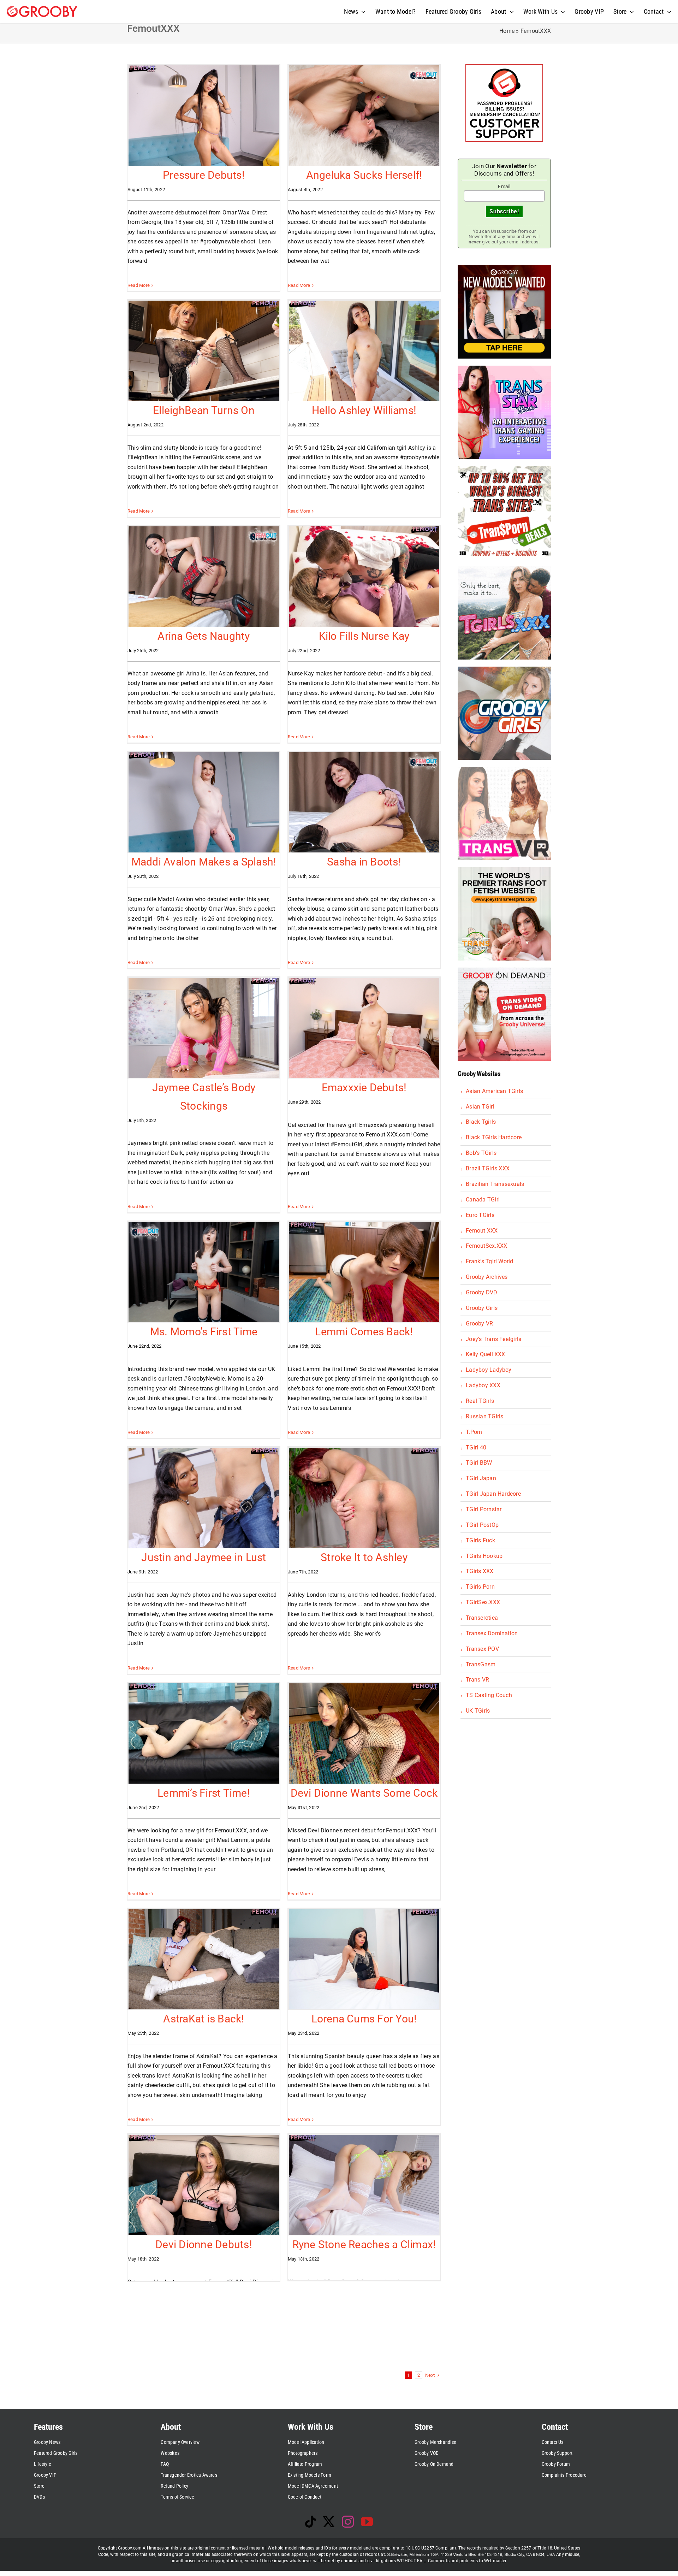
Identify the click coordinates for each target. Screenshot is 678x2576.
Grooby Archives (487, 1277)
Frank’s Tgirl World (490, 1261)
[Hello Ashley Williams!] (364, 351)
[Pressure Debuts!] (204, 116)
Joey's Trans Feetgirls (493, 1339)
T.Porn (474, 1432)
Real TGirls (480, 1401)
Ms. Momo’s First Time (204, 1332)
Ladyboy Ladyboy (489, 1370)
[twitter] (329, 2522)
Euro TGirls (480, 1215)
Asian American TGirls (494, 1091)
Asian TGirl (480, 1107)
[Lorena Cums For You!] (364, 1959)
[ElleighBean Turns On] (204, 351)
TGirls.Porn (480, 1587)
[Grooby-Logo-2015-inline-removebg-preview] (42, 9)
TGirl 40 (476, 1447)
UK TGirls (478, 1711)
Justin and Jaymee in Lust (204, 1557)
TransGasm (481, 1664)
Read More (139, 285)
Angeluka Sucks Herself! (364, 175)
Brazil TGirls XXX (488, 1168)
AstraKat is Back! (204, 2019)
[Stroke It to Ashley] (364, 1498)
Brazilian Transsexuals (495, 1184)
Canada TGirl (483, 1200)
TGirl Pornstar (484, 1509)
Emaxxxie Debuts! (364, 1088)
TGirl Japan (481, 1478)
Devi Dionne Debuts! (204, 2244)
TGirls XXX (480, 1571)
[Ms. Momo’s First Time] (204, 1272)
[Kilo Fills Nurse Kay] (364, 577)
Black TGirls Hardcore (494, 1137)
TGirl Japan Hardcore (493, 1494)
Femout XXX (482, 1231)
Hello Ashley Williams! (364, 410)
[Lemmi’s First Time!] (204, 1733)
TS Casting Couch (489, 1695)
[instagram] (348, 2522)
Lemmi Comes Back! (364, 1332)
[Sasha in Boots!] (364, 802)
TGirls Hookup (484, 1556)
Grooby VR (479, 1324)
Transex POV (482, 1649)
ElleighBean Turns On (204, 410)
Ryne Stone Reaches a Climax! (364, 2244)
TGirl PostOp (482, 1525)
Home (507, 31)
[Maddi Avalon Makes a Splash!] (204, 802)
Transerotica (482, 1618)
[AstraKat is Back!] (204, 1959)
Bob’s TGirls (481, 1153)
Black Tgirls (481, 1122)
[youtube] (367, 2522)
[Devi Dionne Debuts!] (204, 2185)
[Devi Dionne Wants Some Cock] (364, 1733)
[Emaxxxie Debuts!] (364, 1028)
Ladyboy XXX (483, 1385)
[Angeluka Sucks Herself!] (364, 116)
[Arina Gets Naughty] (204, 577)
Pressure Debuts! (204, 175)
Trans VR (477, 1680)
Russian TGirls (484, 1416)
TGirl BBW (479, 1463)
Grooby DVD (481, 1292)
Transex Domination (492, 1633)
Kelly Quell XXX (486, 1354)
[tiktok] (310, 2522)
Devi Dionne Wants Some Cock (364, 1793)
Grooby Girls (482, 1308)
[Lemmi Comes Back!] (364, 1272)
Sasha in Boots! (364, 862)
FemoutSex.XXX (486, 1246)
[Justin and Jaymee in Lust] (204, 1498)
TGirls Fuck (480, 1540)
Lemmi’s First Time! (204, 1793)
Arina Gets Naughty (204, 636)
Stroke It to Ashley (364, 1557)
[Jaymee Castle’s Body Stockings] (204, 1028)
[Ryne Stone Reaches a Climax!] (364, 2185)
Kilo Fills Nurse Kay (364, 636)
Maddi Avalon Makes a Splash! (204, 862)
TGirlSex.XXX (483, 1602)
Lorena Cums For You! (364, 2019)
